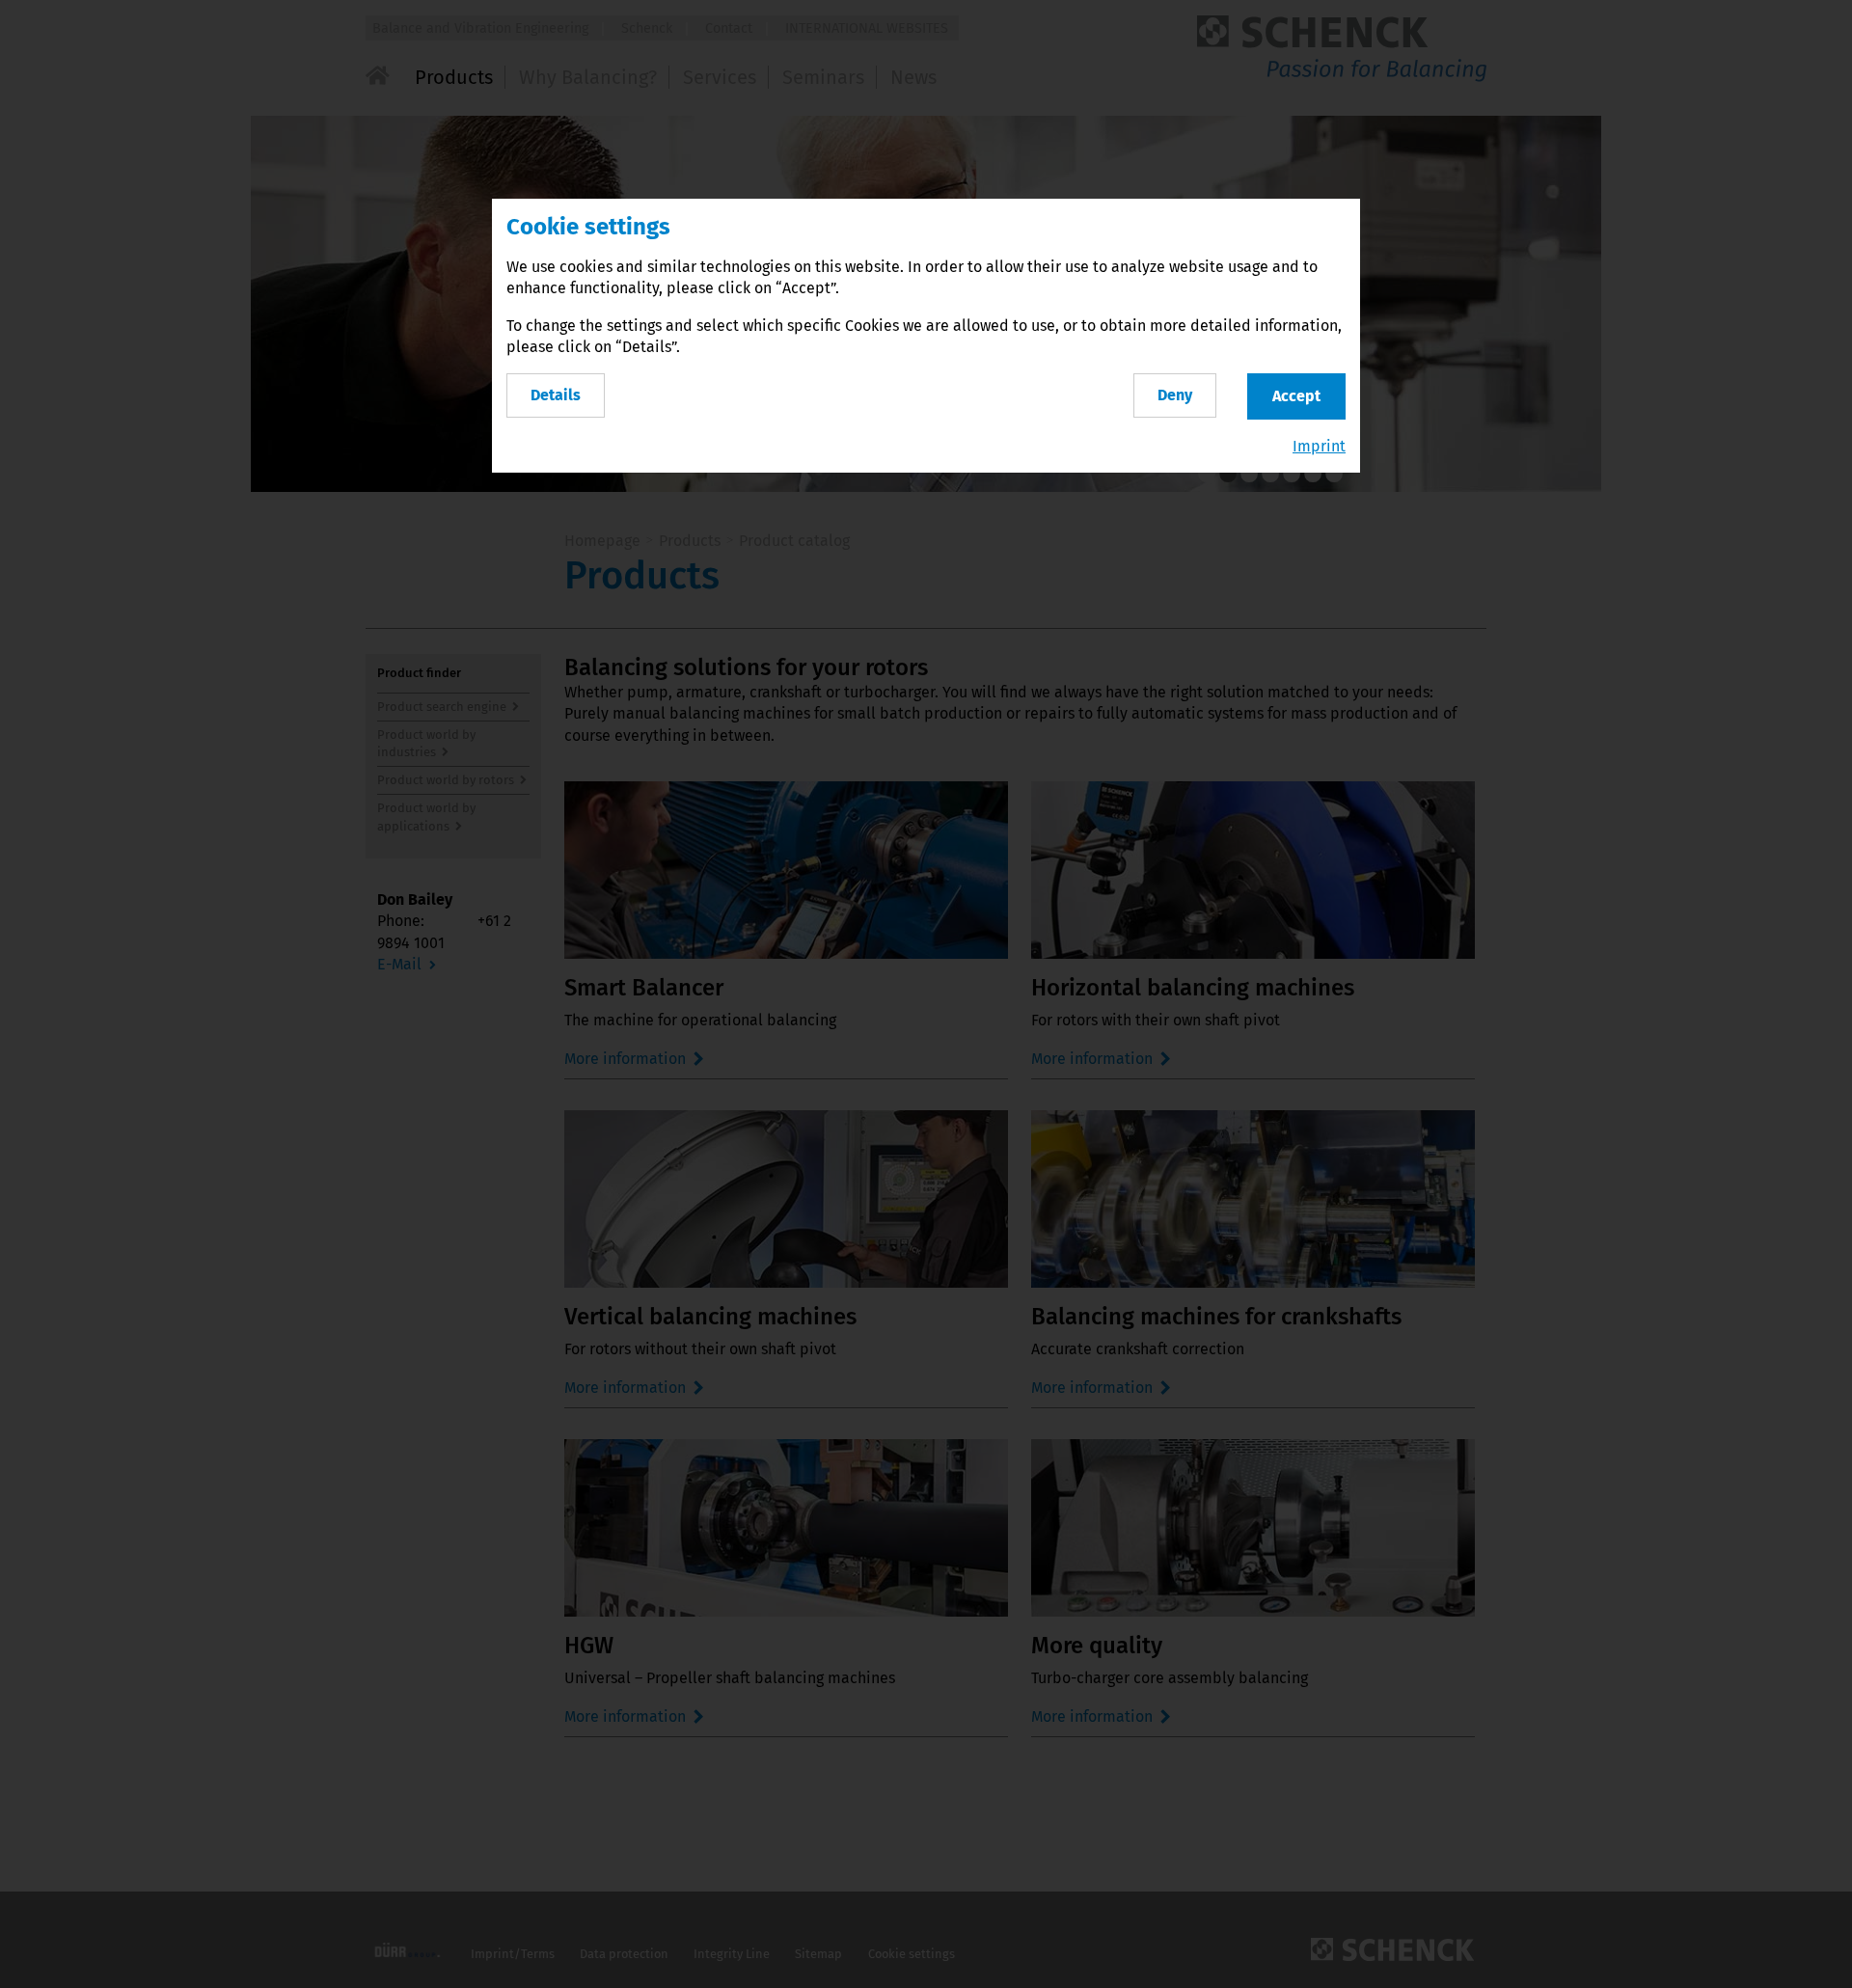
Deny (1175, 395)
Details (556, 395)
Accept (1296, 396)
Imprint (1319, 446)
